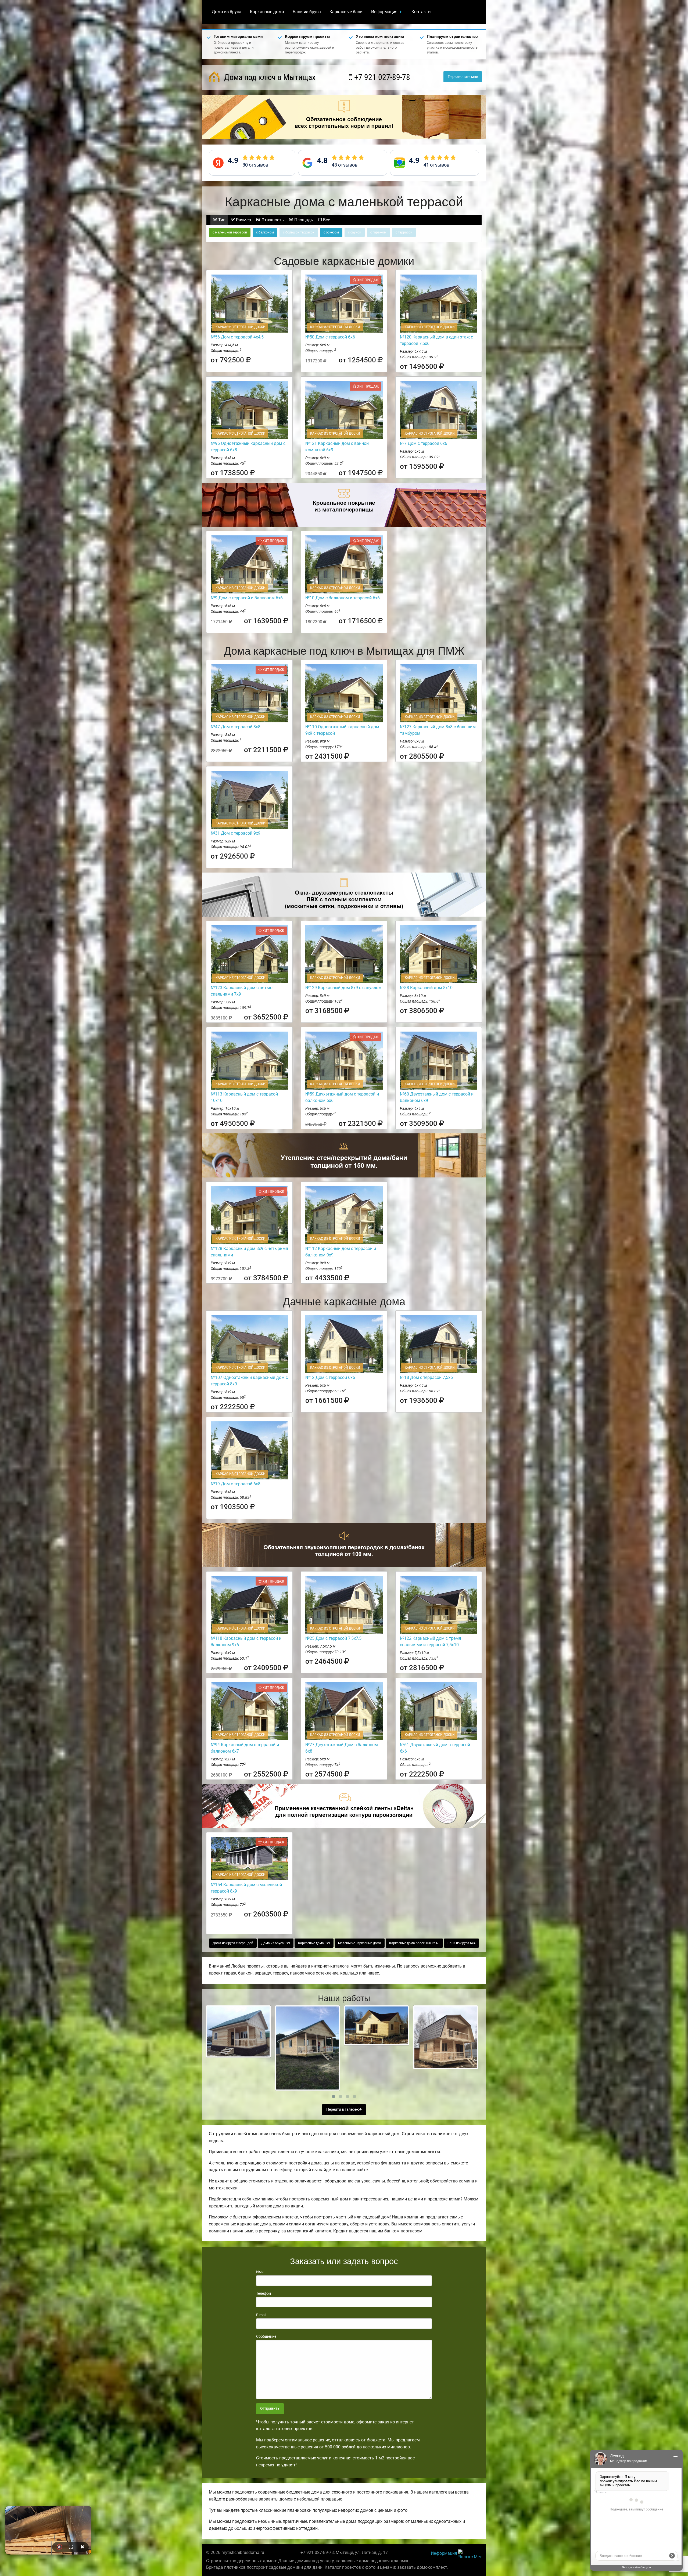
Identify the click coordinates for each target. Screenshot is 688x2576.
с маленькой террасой (230, 232)
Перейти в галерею (343, 2110)
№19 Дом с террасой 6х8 (236, 1484)
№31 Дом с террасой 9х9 (236, 833)
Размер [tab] (243, 220)
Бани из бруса (307, 12)
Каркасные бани (346, 12)
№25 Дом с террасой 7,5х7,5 (333, 1638)
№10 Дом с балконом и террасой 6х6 (343, 598)
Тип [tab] (221, 220)
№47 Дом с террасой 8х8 (236, 727)
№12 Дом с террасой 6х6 (330, 1377)
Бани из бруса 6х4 (461, 1943)
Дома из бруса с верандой (233, 1943)
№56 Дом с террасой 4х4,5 (237, 337)
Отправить (270, 2409)
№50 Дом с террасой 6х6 (330, 337)
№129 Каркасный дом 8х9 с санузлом (343, 988)
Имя (260, 2272)
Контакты (421, 12)
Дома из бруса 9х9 (276, 1943)
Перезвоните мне (463, 77)
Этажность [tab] (272, 220)
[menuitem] (227, 12)
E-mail (261, 2315)
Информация (384, 12)
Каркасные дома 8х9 (314, 1943)
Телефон (264, 2293)
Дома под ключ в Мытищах (269, 77)
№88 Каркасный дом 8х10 (426, 988)
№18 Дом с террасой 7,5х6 (426, 1377)
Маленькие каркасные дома (360, 1943)
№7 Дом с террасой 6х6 (424, 443)
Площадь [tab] (303, 220)
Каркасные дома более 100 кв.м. (414, 1943)
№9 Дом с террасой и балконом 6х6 (247, 598)
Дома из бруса (227, 12)
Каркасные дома (267, 12)
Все (326, 220)
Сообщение (266, 2336)
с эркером (331, 232)
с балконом (265, 232)
